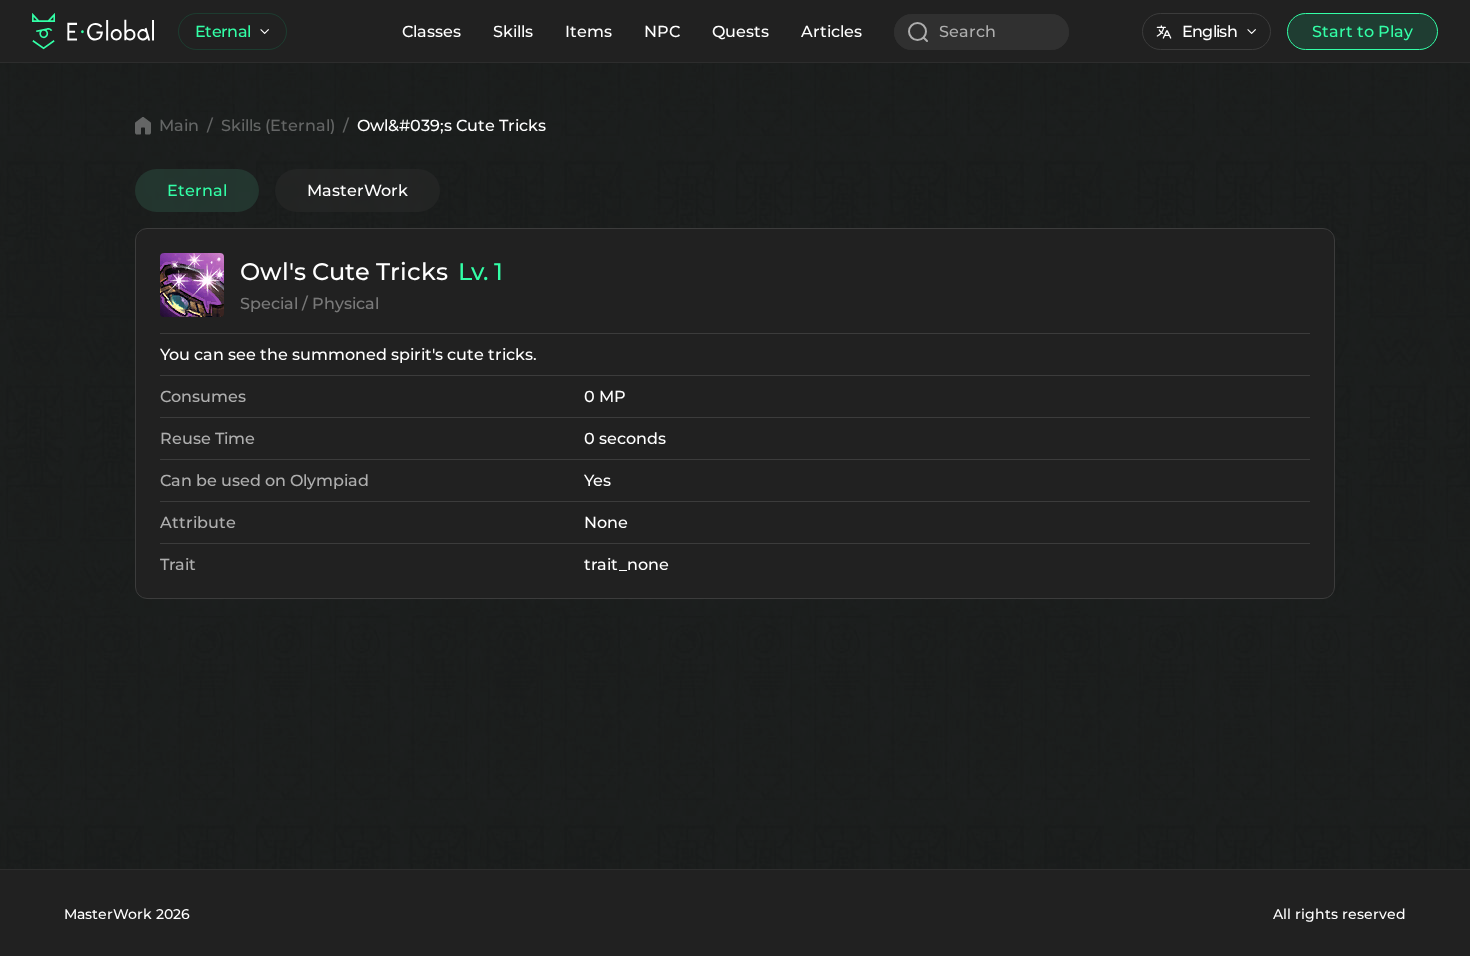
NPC (662, 31)
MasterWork (357, 190)
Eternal (222, 31)
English (1209, 31)
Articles (831, 31)
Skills (513, 31)
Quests (740, 31)
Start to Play (1362, 31)
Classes (431, 31)
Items (588, 31)
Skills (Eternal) (278, 125)
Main (179, 125)
